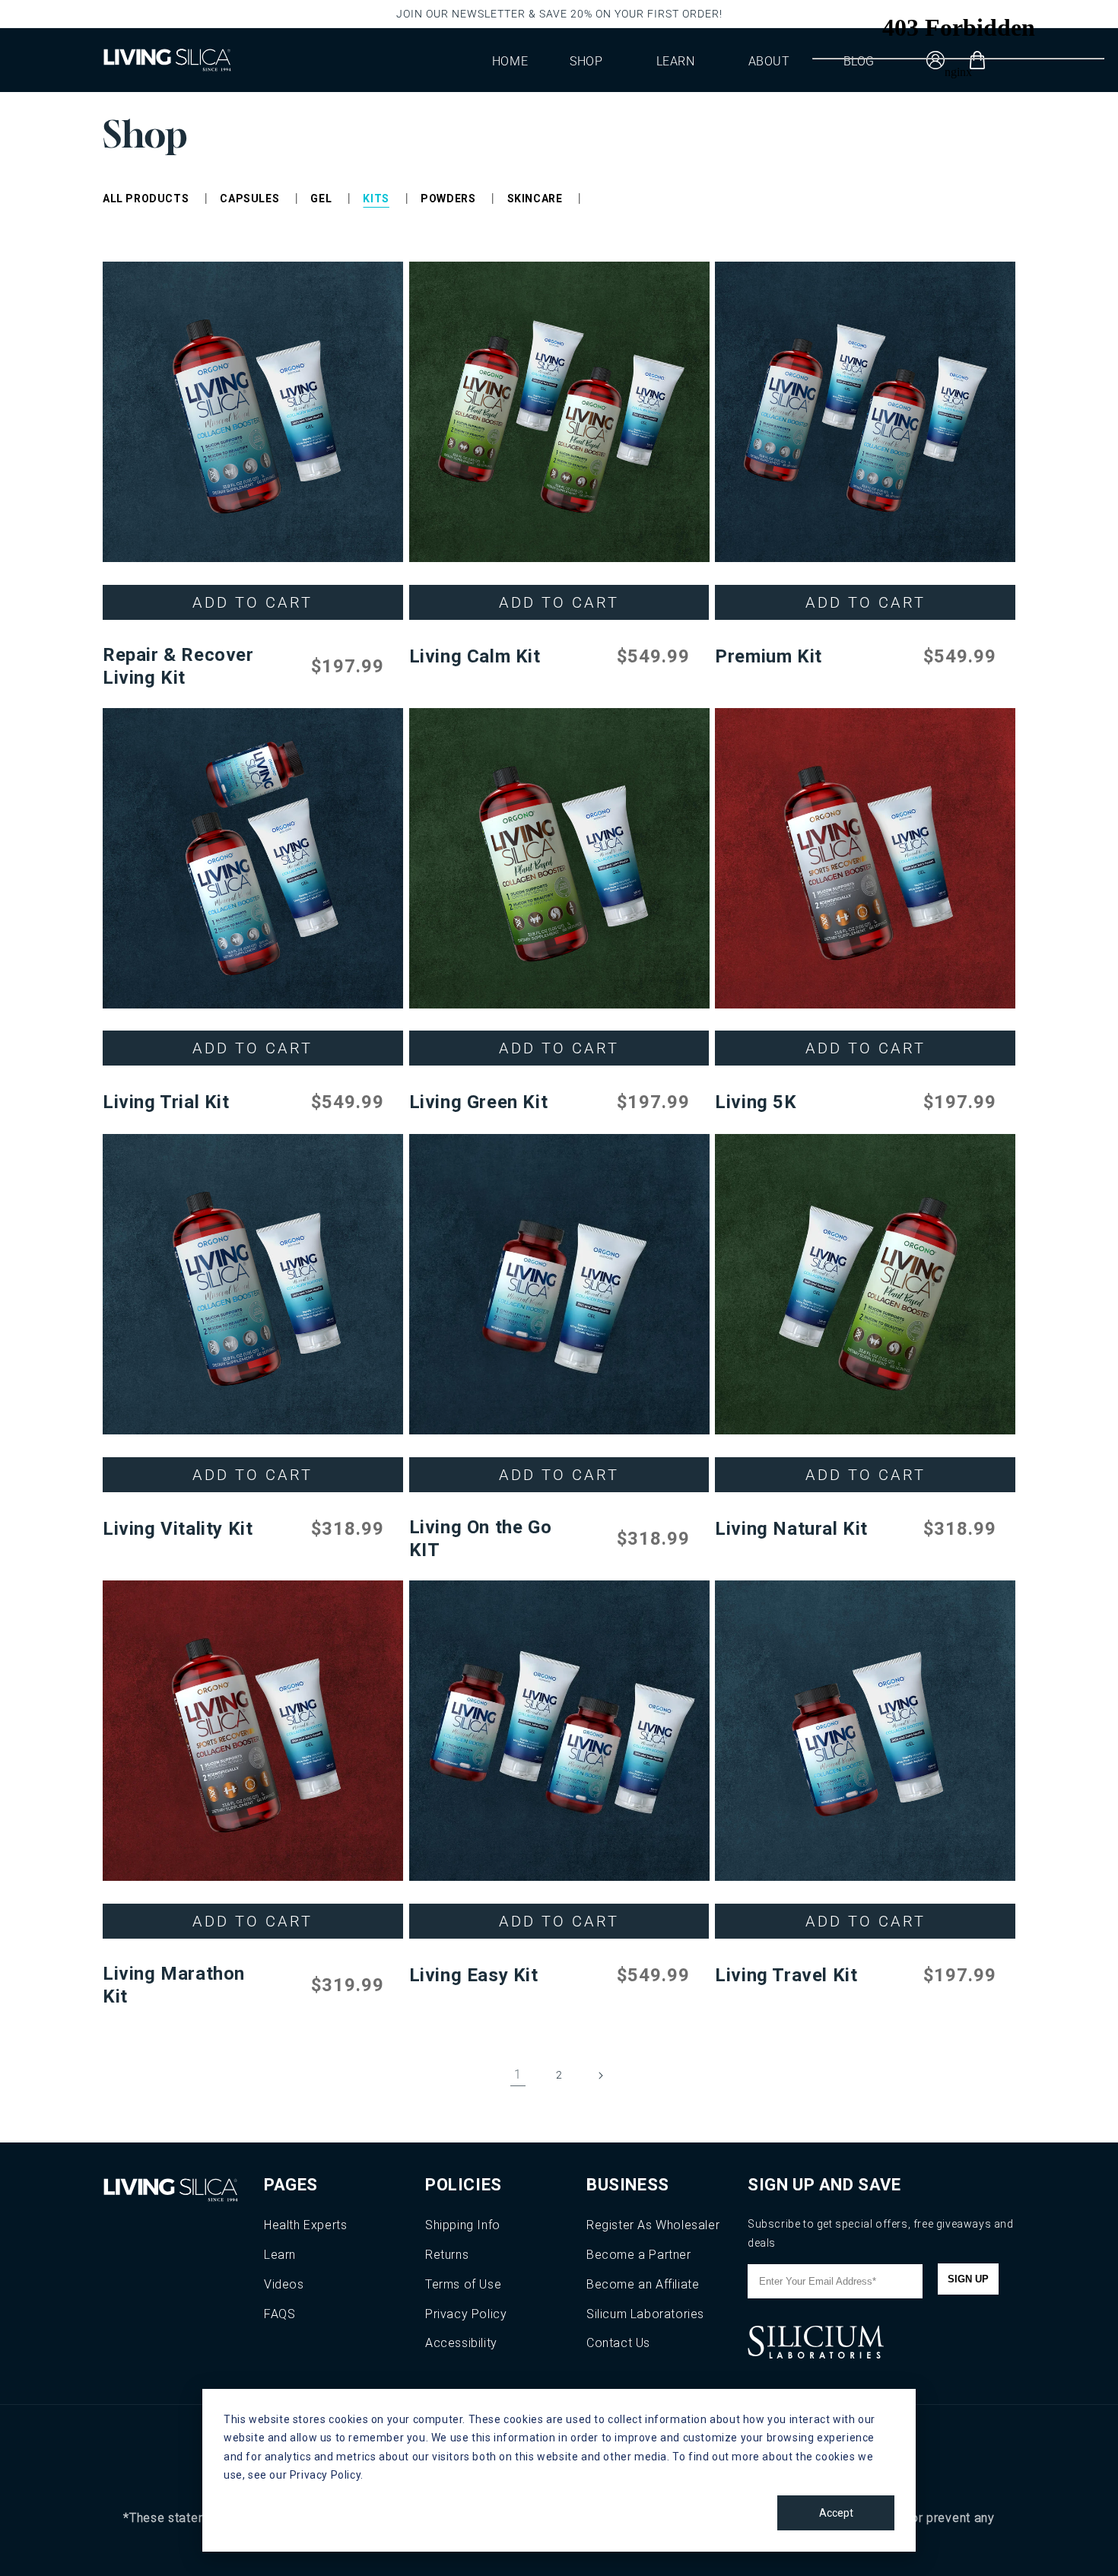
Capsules (249, 199)
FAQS (279, 2314)
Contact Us (618, 2343)
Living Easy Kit (474, 1975)
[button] (592, 60)
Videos (284, 2284)
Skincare (535, 199)
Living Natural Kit (791, 1529)
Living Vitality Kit (178, 1529)
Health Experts (305, 2225)
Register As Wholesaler (653, 2225)
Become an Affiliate (643, 2284)
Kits (376, 199)
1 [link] (518, 2074)
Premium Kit (769, 656)
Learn (280, 2255)
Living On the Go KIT (481, 1539)
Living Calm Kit (475, 656)
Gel (321, 199)
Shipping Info (463, 2225)
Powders (448, 199)
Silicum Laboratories (645, 2314)
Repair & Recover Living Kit (178, 666)
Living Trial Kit (166, 1102)
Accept (836, 2513)
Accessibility (461, 2343)
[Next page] (600, 2076)
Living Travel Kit (786, 1975)
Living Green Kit (479, 1102)
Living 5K (756, 1102)
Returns (447, 2255)
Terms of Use (463, 2284)
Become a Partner (639, 2255)
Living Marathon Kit (174, 1985)
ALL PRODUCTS (146, 199)
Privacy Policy (466, 2314)
